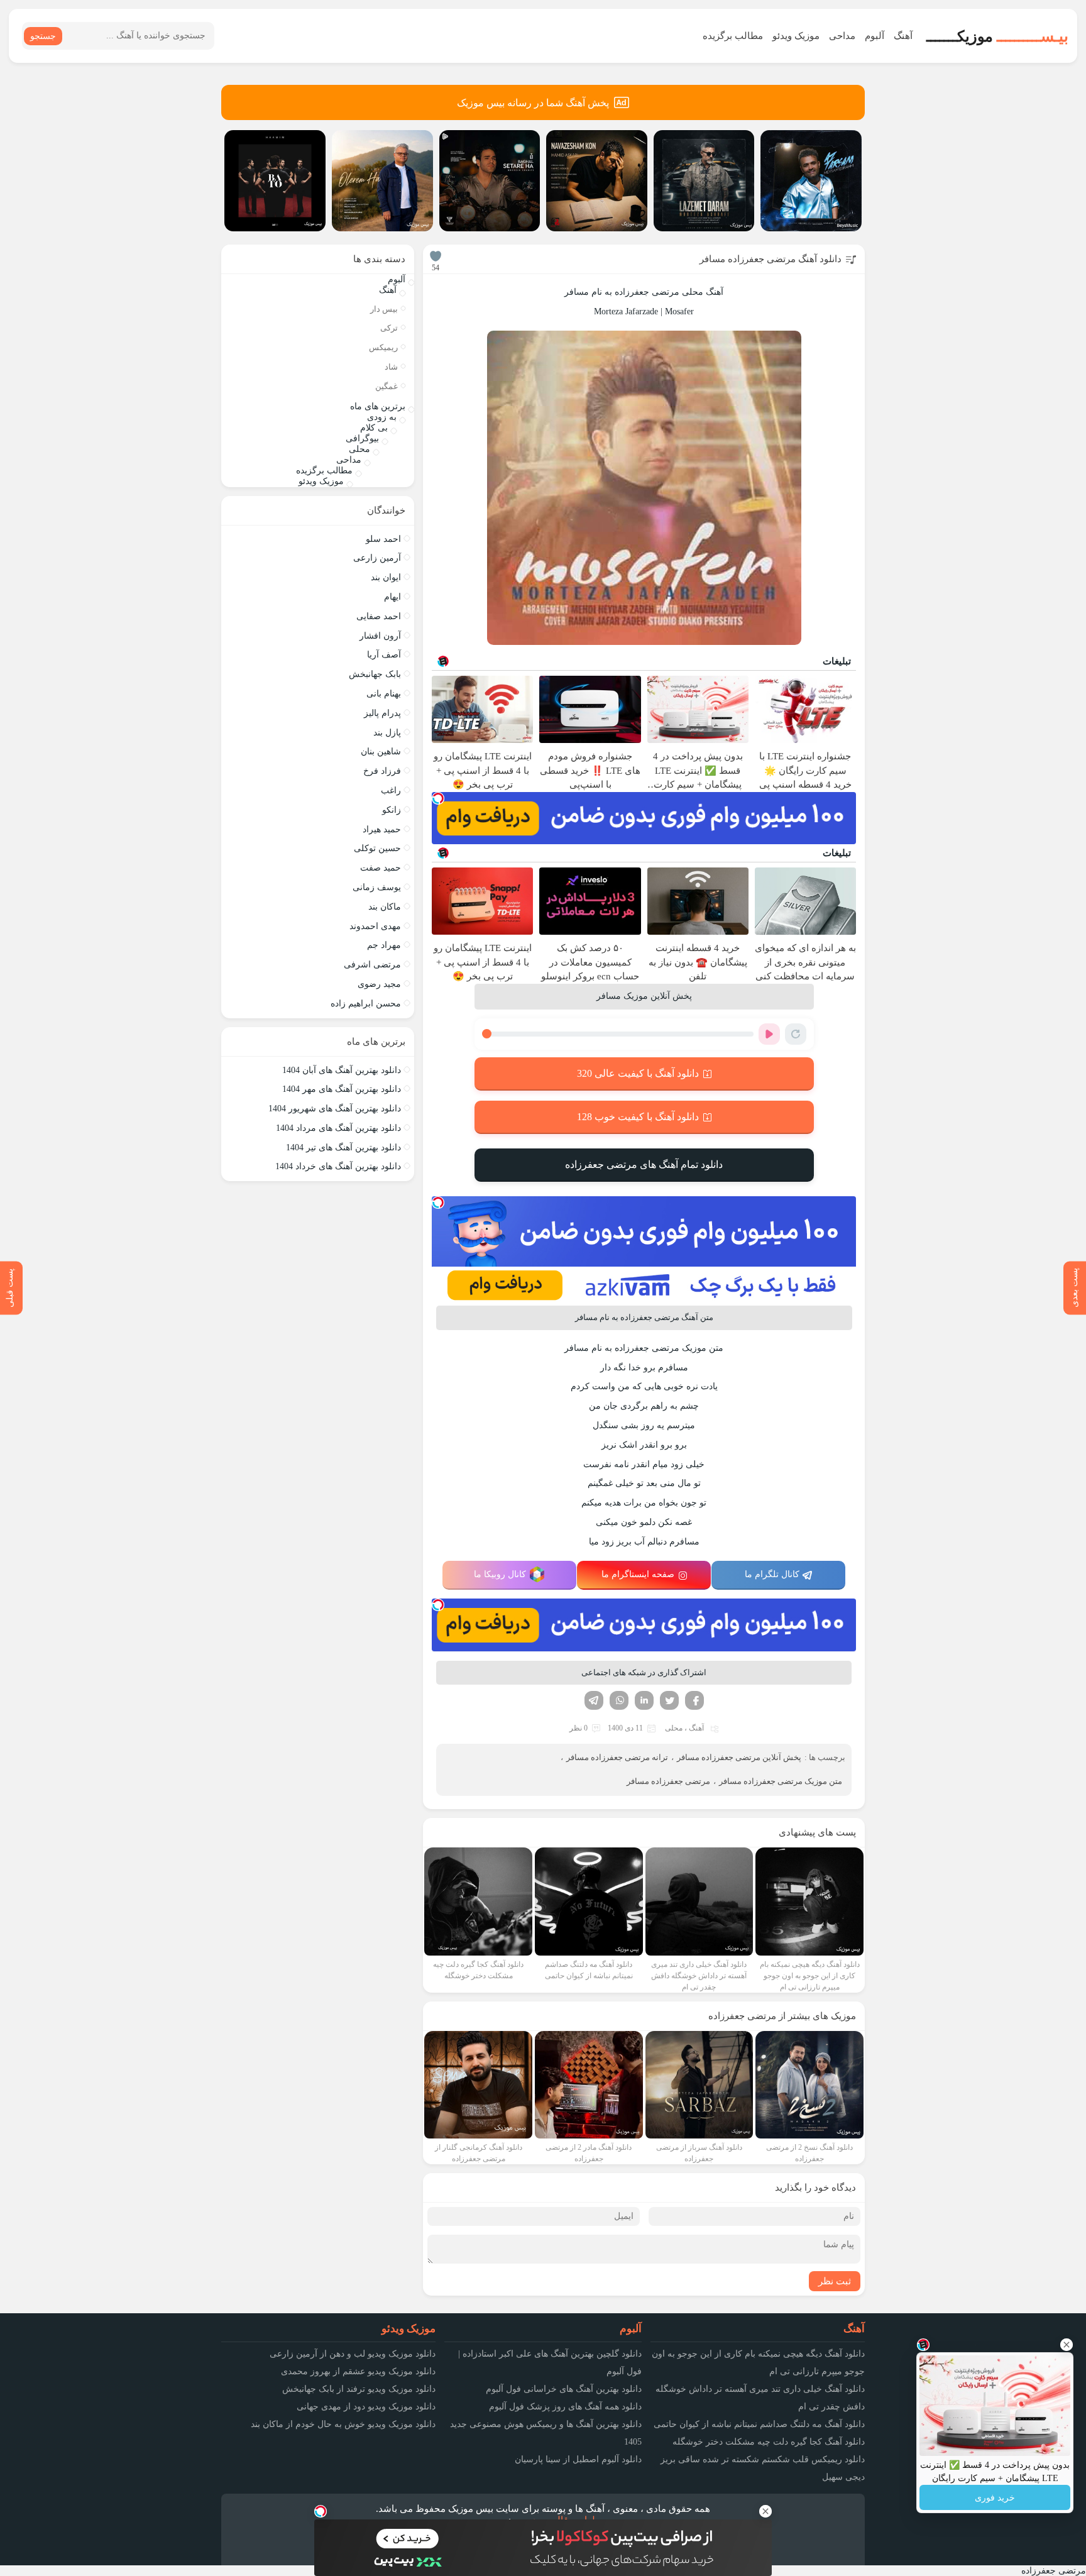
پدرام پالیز (382, 713)
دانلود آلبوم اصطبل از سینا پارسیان (578, 2459)
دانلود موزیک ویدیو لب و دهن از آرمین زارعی (353, 2354)
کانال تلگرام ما (772, 1574)
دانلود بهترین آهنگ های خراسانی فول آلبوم (564, 2389)
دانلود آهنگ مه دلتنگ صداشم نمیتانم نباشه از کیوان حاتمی (759, 2424)
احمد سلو (383, 539)
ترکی (389, 328)
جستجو (43, 36)
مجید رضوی (379, 984)
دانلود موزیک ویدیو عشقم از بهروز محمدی (358, 2371)
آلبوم (875, 36)
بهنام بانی (384, 694)
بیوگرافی (362, 438)
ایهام (392, 597)
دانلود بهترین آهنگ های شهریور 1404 (335, 1109)
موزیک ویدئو (796, 36)
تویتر (669, 1700)
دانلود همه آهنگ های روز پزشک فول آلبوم (565, 2407)
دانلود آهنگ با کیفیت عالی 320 (638, 1073)
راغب (391, 790)
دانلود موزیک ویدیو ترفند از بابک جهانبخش (359, 2389)
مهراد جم (384, 945)
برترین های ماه (378, 406)
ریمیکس (383, 347)
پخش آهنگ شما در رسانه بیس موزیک (533, 103)
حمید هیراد (382, 829)
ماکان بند (385, 907)
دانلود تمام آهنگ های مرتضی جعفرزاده (644, 1164)
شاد (391, 367)
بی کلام (374, 428)
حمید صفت (381, 868)
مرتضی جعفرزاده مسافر (668, 1781)
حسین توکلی (377, 848)
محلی (674, 1728)
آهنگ (903, 36)
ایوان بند (386, 577)
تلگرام (594, 1700)
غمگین (387, 386)
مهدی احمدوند (375, 926)
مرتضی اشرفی (372, 965)
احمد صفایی (379, 616)
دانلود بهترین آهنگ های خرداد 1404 (338, 1166)
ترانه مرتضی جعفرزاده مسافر (617, 1757)
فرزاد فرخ (382, 771)
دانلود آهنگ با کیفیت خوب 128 (638, 1117)
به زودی (382, 417)
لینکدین (644, 1700)
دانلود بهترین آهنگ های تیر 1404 (343, 1148)
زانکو (392, 810)
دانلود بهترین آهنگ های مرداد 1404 (338, 1128)
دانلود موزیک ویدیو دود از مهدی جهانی (366, 2407)
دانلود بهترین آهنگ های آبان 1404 (342, 1070)
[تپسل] (438, 798)
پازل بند (387, 733)
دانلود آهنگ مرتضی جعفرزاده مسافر (771, 259)
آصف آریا (384, 655)
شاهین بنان (381, 751)
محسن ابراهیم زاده (366, 1004)
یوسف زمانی (377, 887)
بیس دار (384, 309)
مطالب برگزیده (733, 36)
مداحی (842, 36)
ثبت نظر (835, 2281)
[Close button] (1067, 2345)
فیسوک (694, 1700)
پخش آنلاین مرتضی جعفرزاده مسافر (739, 1757)
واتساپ (619, 1700)
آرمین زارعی (377, 558)
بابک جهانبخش (375, 674)
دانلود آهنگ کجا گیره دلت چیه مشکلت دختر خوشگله (769, 2442)
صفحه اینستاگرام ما (638, 1574)
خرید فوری (995, 2498)
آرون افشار (380, 636)
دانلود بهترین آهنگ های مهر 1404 (342, 1089)
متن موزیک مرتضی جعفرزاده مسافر (781, 1781)
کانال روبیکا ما (500, 1574)
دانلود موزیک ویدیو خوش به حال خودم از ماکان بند (343, 2424)
